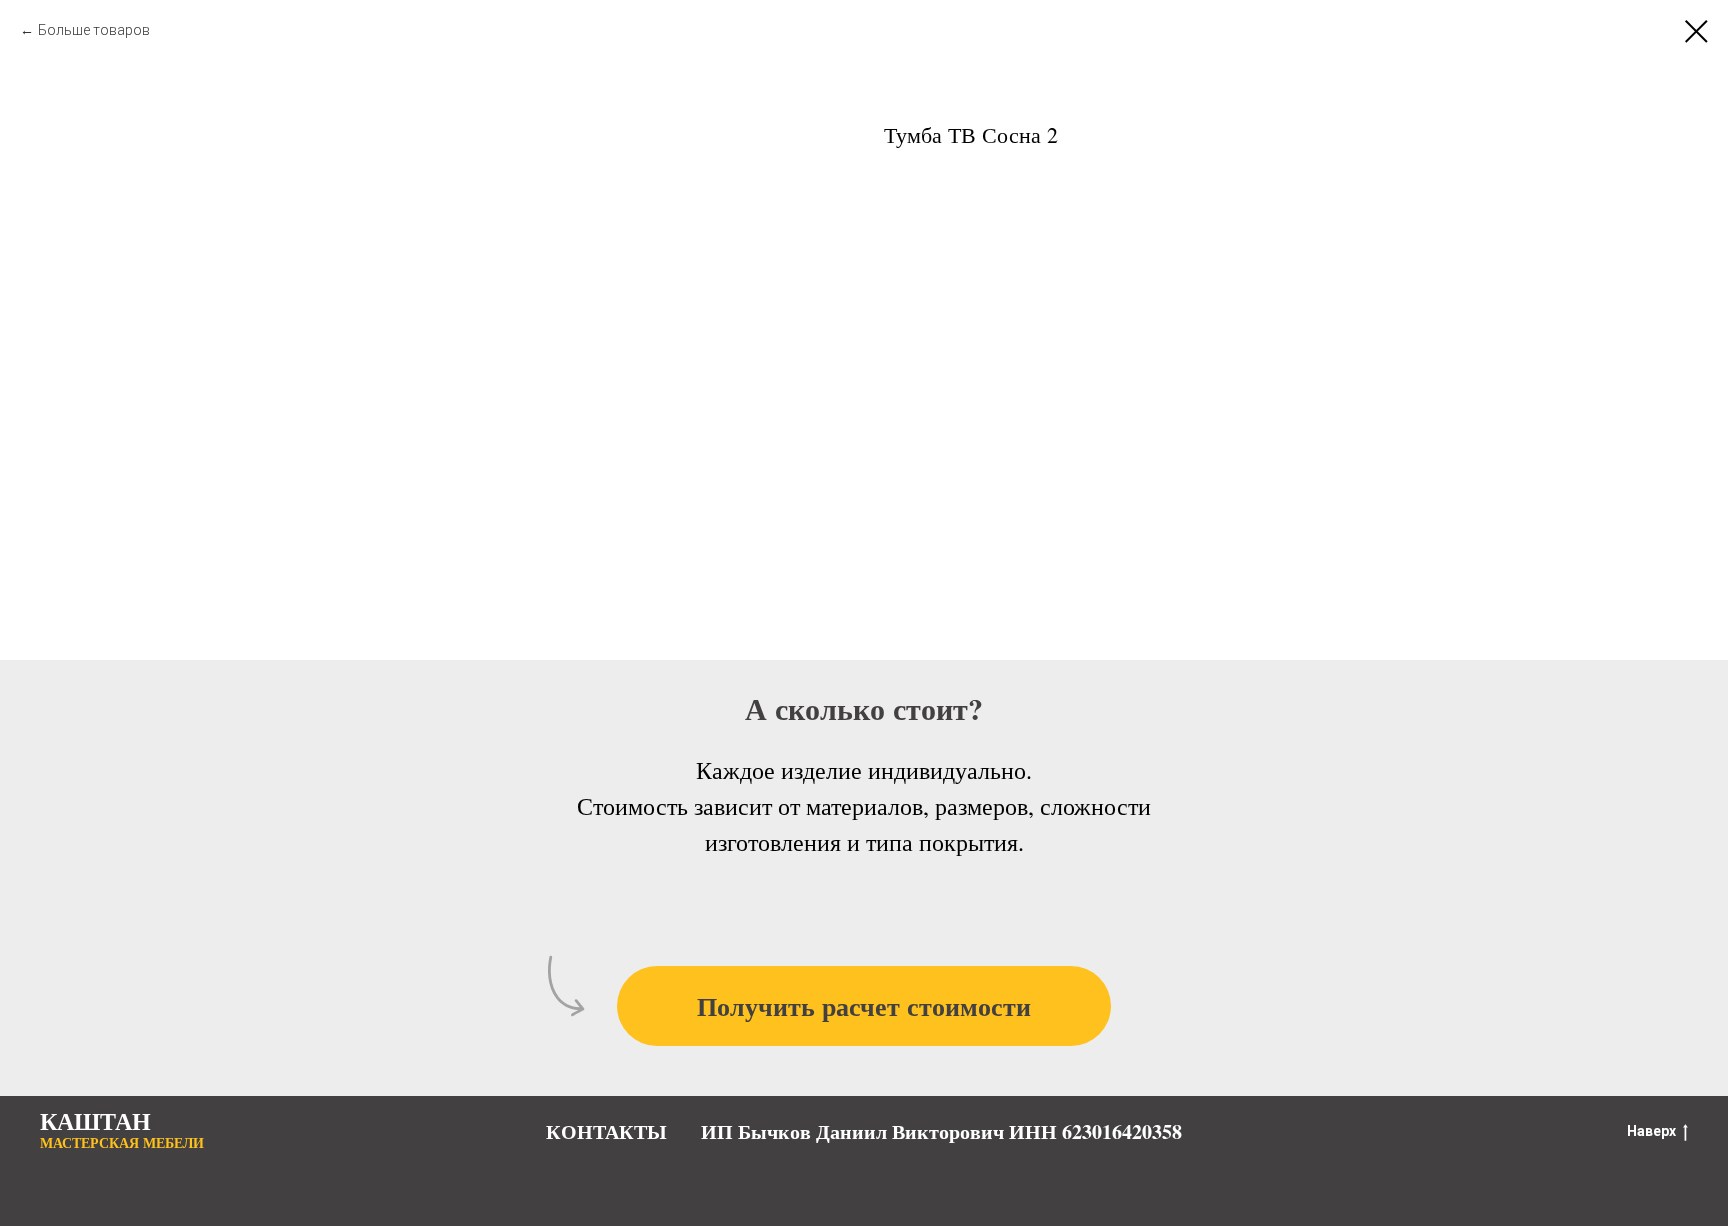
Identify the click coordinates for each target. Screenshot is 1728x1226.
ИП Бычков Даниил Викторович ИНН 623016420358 (941, 1131)
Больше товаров (94, 30)
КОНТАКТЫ (606, 1131)
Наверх (1651, 1131)
